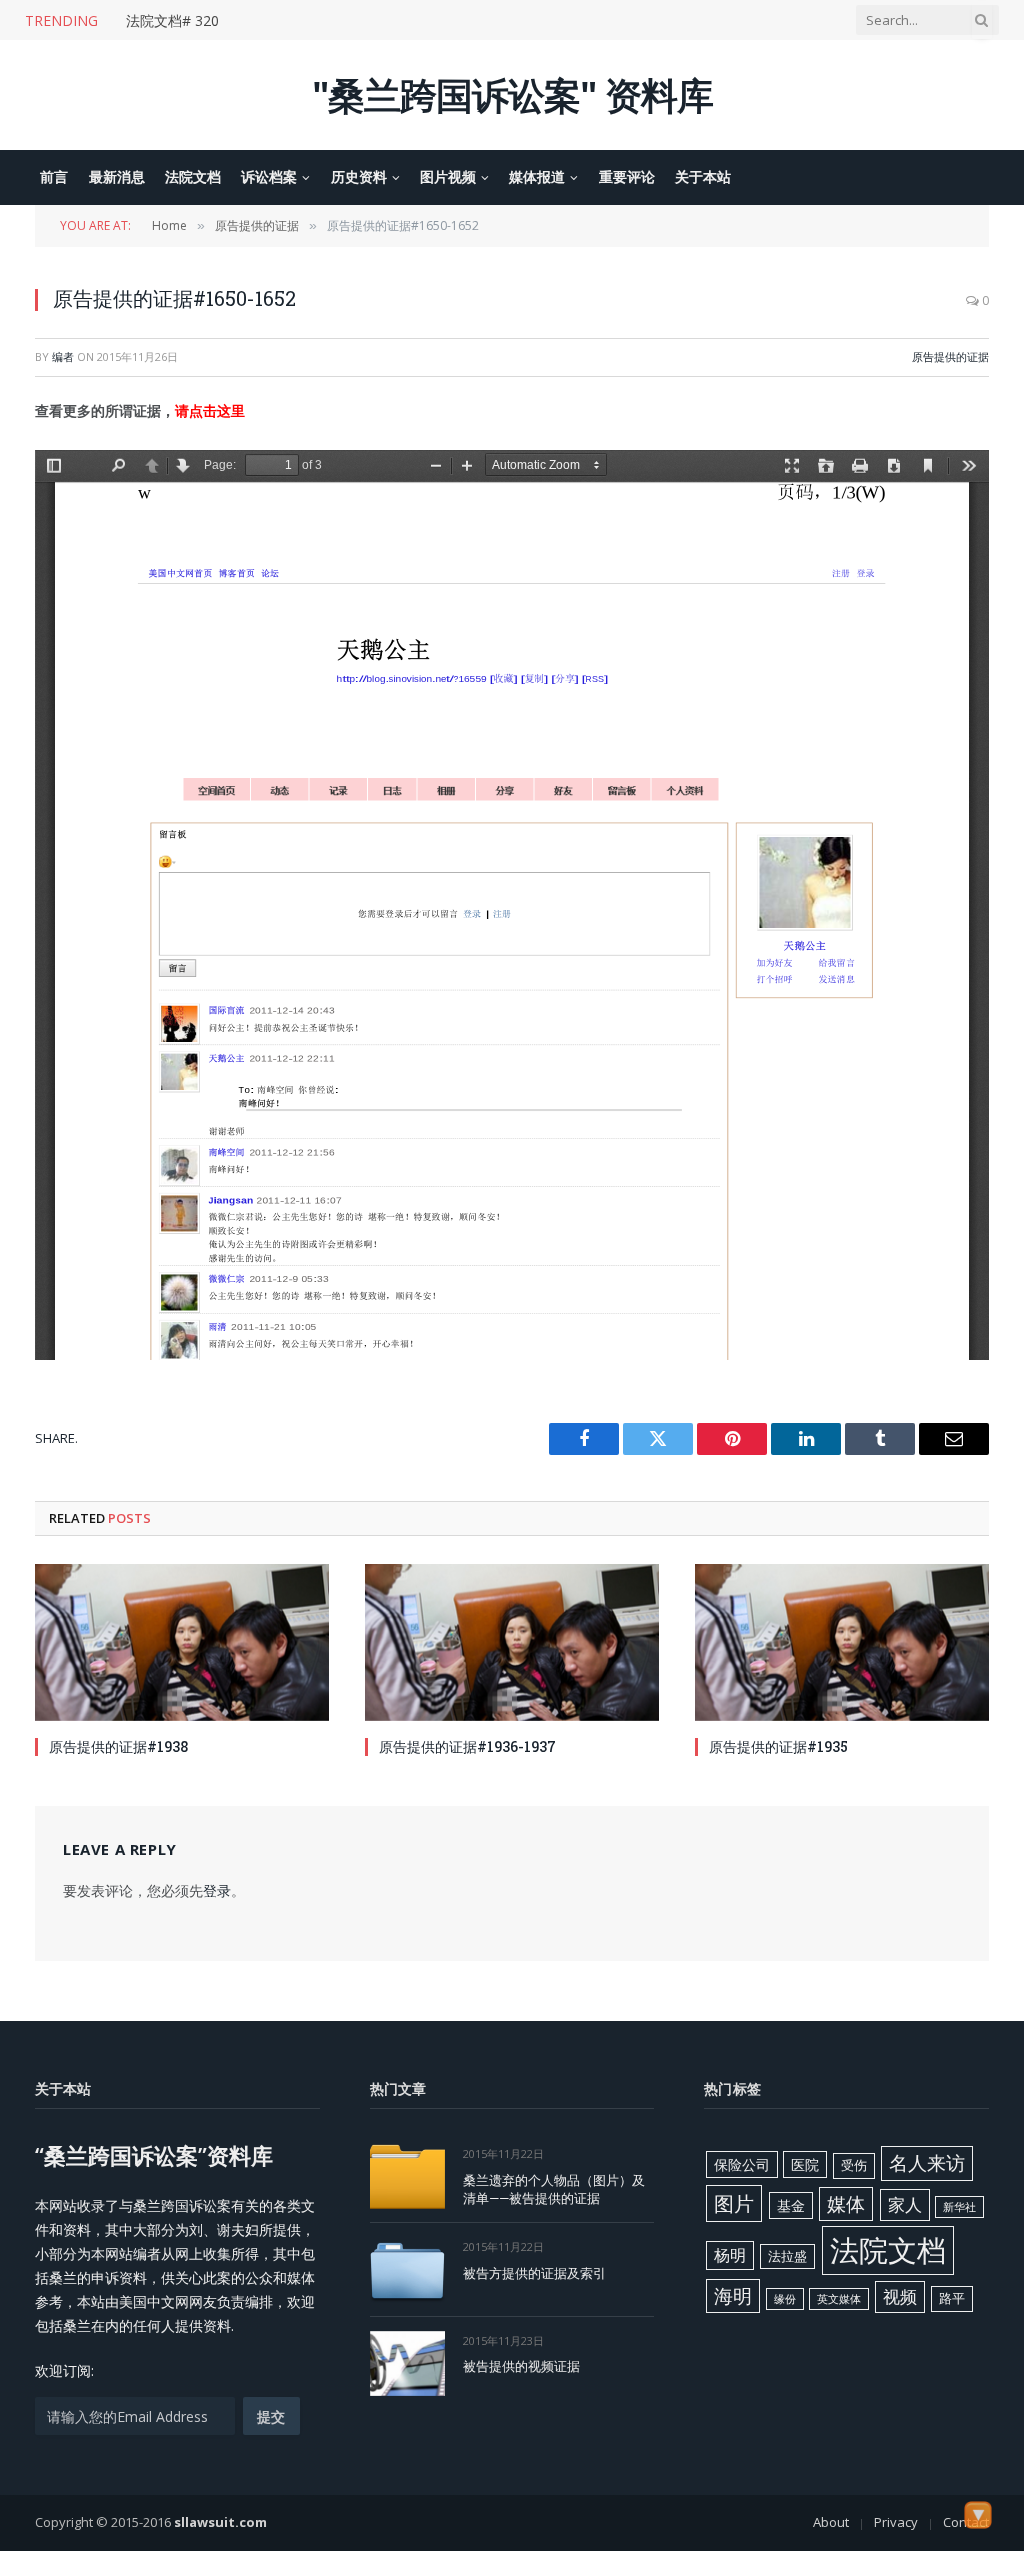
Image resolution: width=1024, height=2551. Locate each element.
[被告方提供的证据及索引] (407, 2269)
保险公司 (742, 2164)
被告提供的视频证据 (521, 2366)
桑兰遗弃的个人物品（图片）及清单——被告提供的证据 (554, 2189)
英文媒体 (839, 2299)
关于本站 (703, 176)
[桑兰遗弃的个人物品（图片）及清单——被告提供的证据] (407, 2176)
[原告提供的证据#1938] (182, 1642)
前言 (54, 176)
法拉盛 (787, 2256)
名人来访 (927, 2162)
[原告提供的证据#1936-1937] (512, 1642)
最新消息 (117, 176)
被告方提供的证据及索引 (534, 2273)
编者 (63, 356)
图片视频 (448, 176)
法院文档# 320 (172, 21)
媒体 (846, 2204)
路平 (952, 2298)
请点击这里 (210, 410)
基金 (791, 2205)
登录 (217, 1890)
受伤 (854, 2165)
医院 (805, 2164)
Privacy (896, 2522)
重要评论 (627, 176)
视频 (900, 2296)
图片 (734, 2203)
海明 (733, 2295)
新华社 (959, 2207)
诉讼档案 (269, 176)
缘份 (785, 2299)
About (831, 2522)
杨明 (730, 2255)
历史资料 (359, 176)
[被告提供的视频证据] (407, 2363)
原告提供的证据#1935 (778, 1746)
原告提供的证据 (950, 356)
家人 (905, 2204)
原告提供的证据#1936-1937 (467, 1746)
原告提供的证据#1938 (118, 1746)
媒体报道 (537, 176)
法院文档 (193, 176)
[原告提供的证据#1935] (842, 1642)
